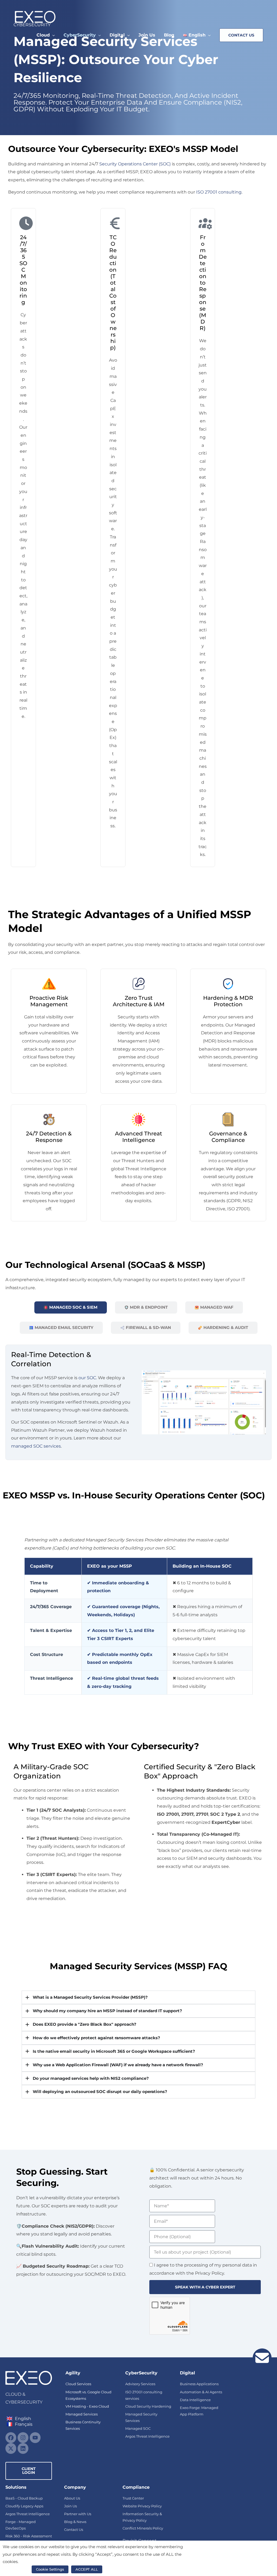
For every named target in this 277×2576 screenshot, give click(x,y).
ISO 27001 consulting (219, 192)
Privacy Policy (17, 2569)
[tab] (71, 1307)
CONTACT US (241, 35)
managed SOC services (36, 1446)
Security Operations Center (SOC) (135, 164)
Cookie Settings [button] (50, 2569)
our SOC (87, 1378)
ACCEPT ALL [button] (87, 2569)
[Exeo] (35, 17)
